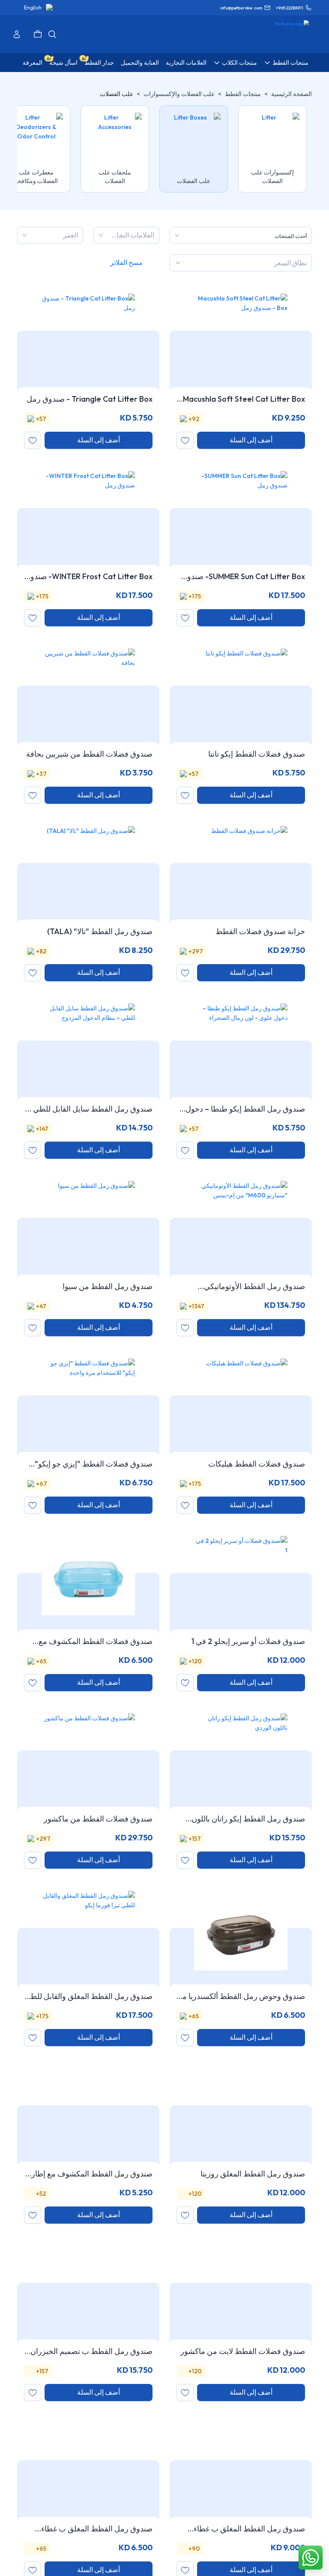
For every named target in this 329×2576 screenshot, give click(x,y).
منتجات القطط (243, 94)
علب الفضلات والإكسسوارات (179, 94)
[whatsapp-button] (311, 2558)
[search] (52, 34)
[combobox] (153, 235)
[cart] (38, 34)
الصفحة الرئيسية (292, 94)
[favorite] (185, 440)
